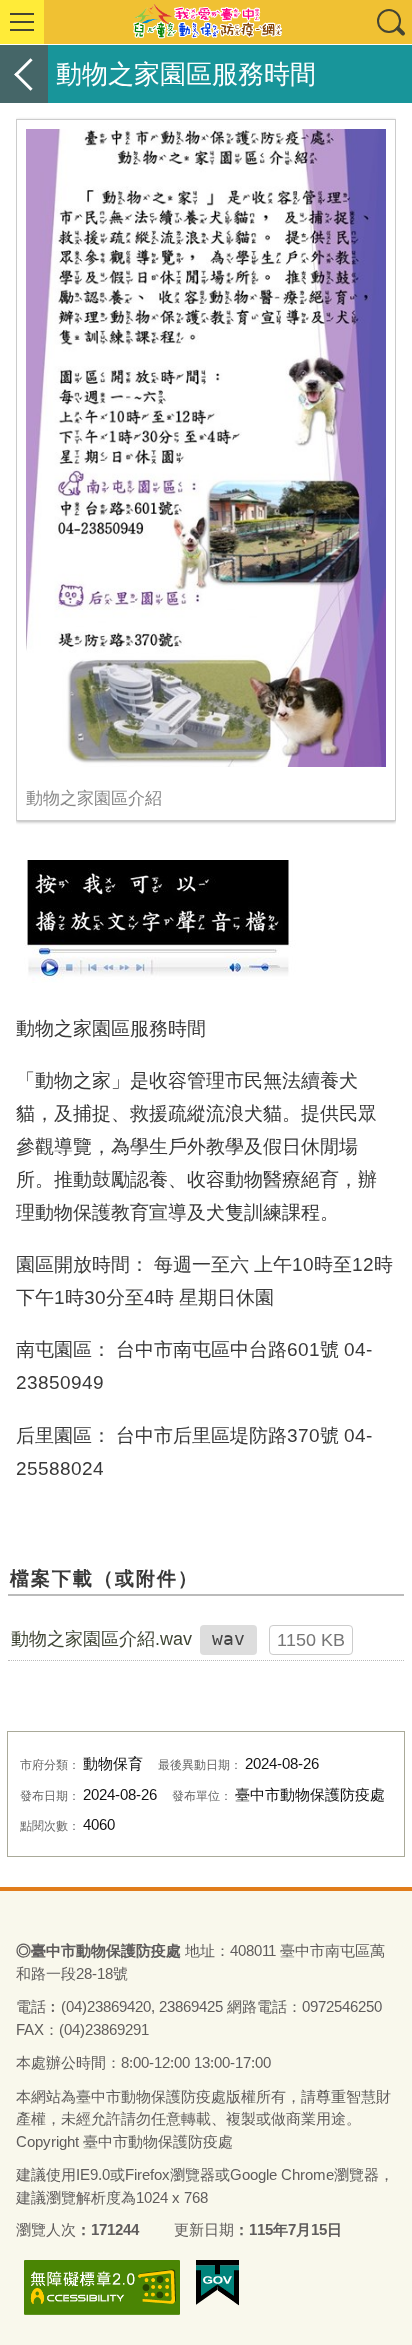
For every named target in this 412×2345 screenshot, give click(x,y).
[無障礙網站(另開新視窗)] (102, 2287)
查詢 (390, 22)
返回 (24, 74)
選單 (22, 22)
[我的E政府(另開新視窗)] (217, 2283)
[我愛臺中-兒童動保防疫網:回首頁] (206, 22)
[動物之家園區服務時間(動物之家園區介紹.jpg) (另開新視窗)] (205, 448)
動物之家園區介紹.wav (101, 1639)
